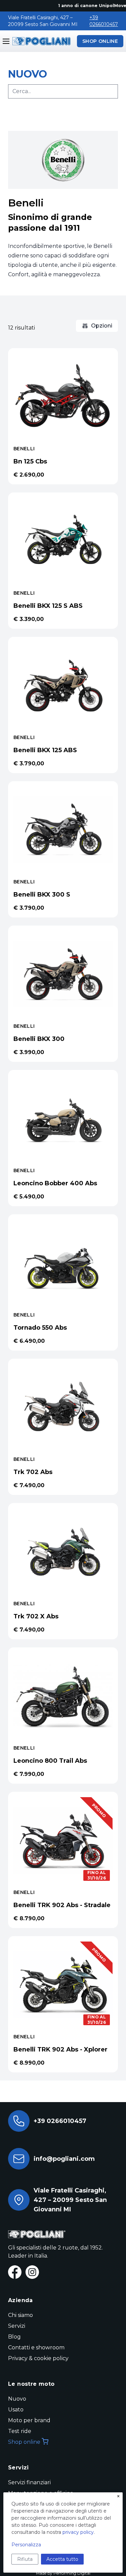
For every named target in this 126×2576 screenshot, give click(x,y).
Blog (14, 2337)
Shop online (24, 2442)
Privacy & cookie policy (38, 2358)
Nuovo (17, 2399)
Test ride (20, 2431)
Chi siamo (20, 2315)
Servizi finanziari (29, 2482)
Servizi (17, 2326)
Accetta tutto (62, 2559)
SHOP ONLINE (100, 41)
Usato (16, 2410)
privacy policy (78, 2532)
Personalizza (26, 2545)
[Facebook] (15, 2272)
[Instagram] (32, 2272)
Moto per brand (29, 2420)
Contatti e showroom (36, 2347)
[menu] (6, 41)
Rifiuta (25, 2559)
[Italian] (40, 41)
